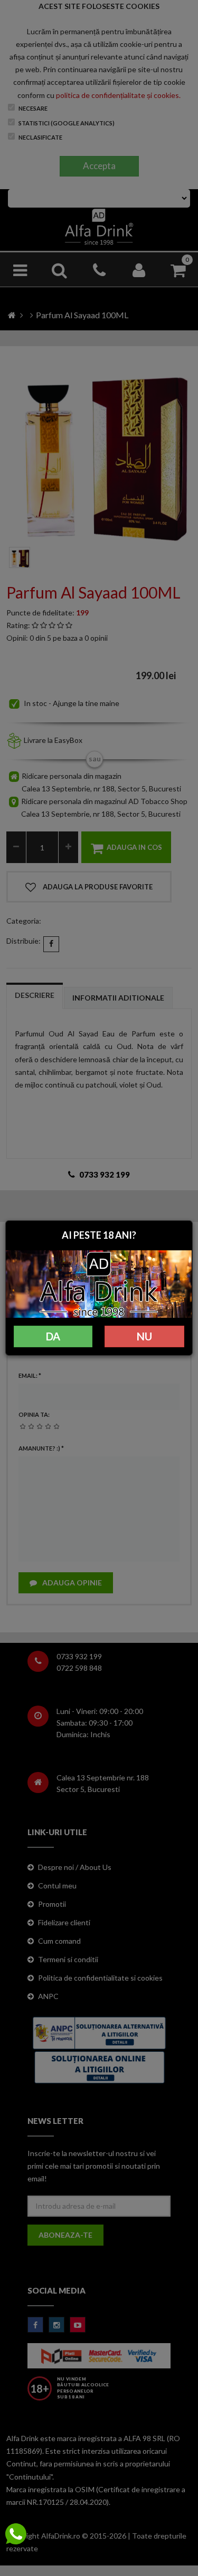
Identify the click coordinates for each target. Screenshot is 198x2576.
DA (53, 1336)
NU (144, 1336)
